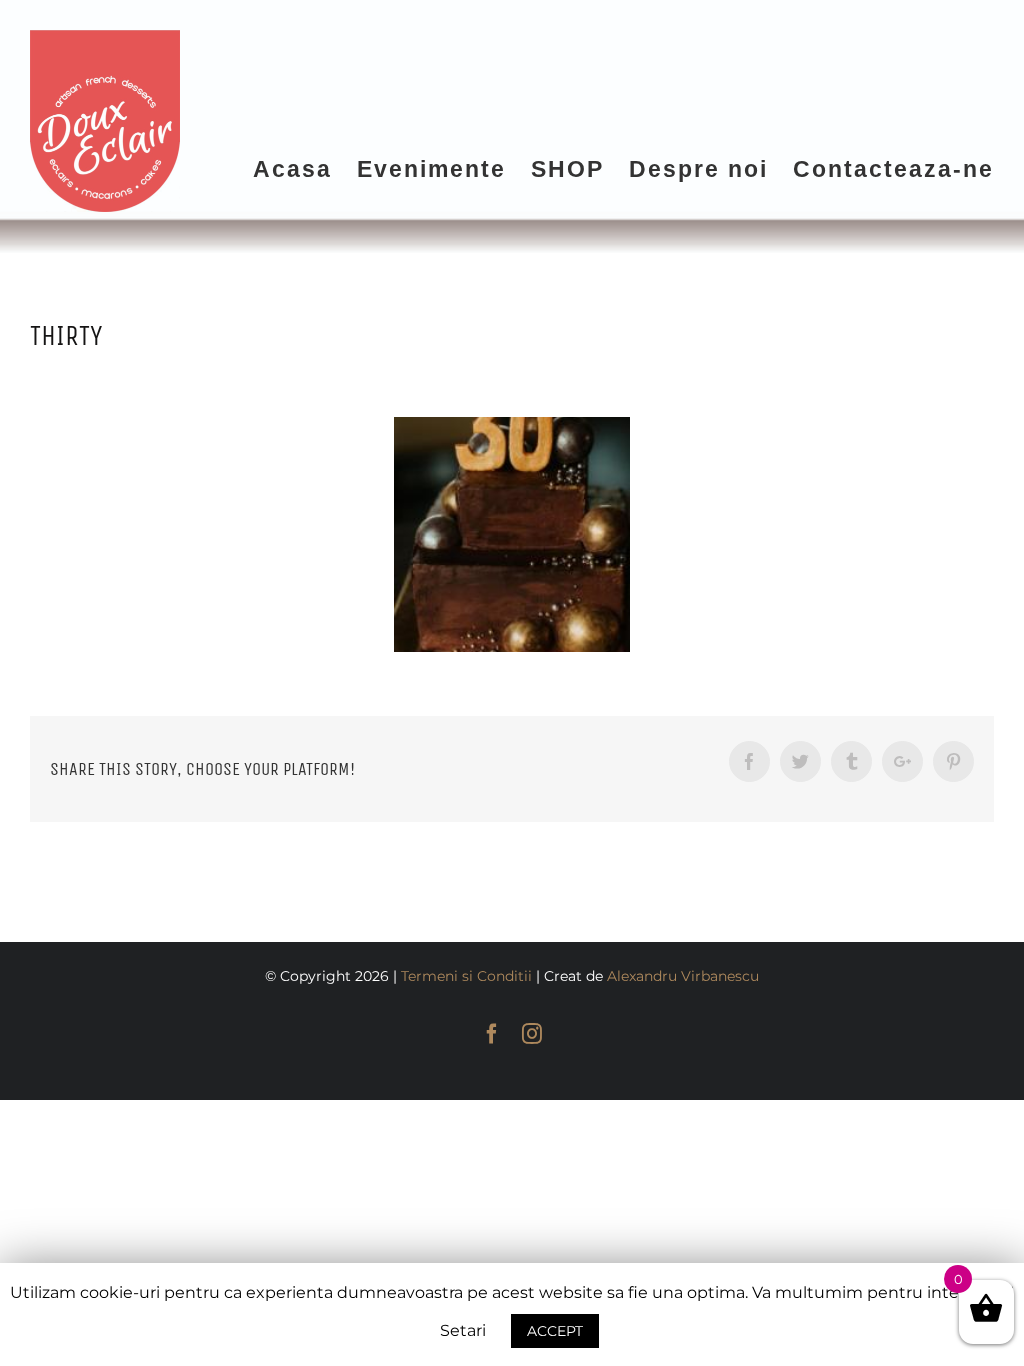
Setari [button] (463, 1330)
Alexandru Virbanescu (683, 976)
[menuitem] (305, 168)
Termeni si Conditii (466, 976)
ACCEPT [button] (555, 1331)
